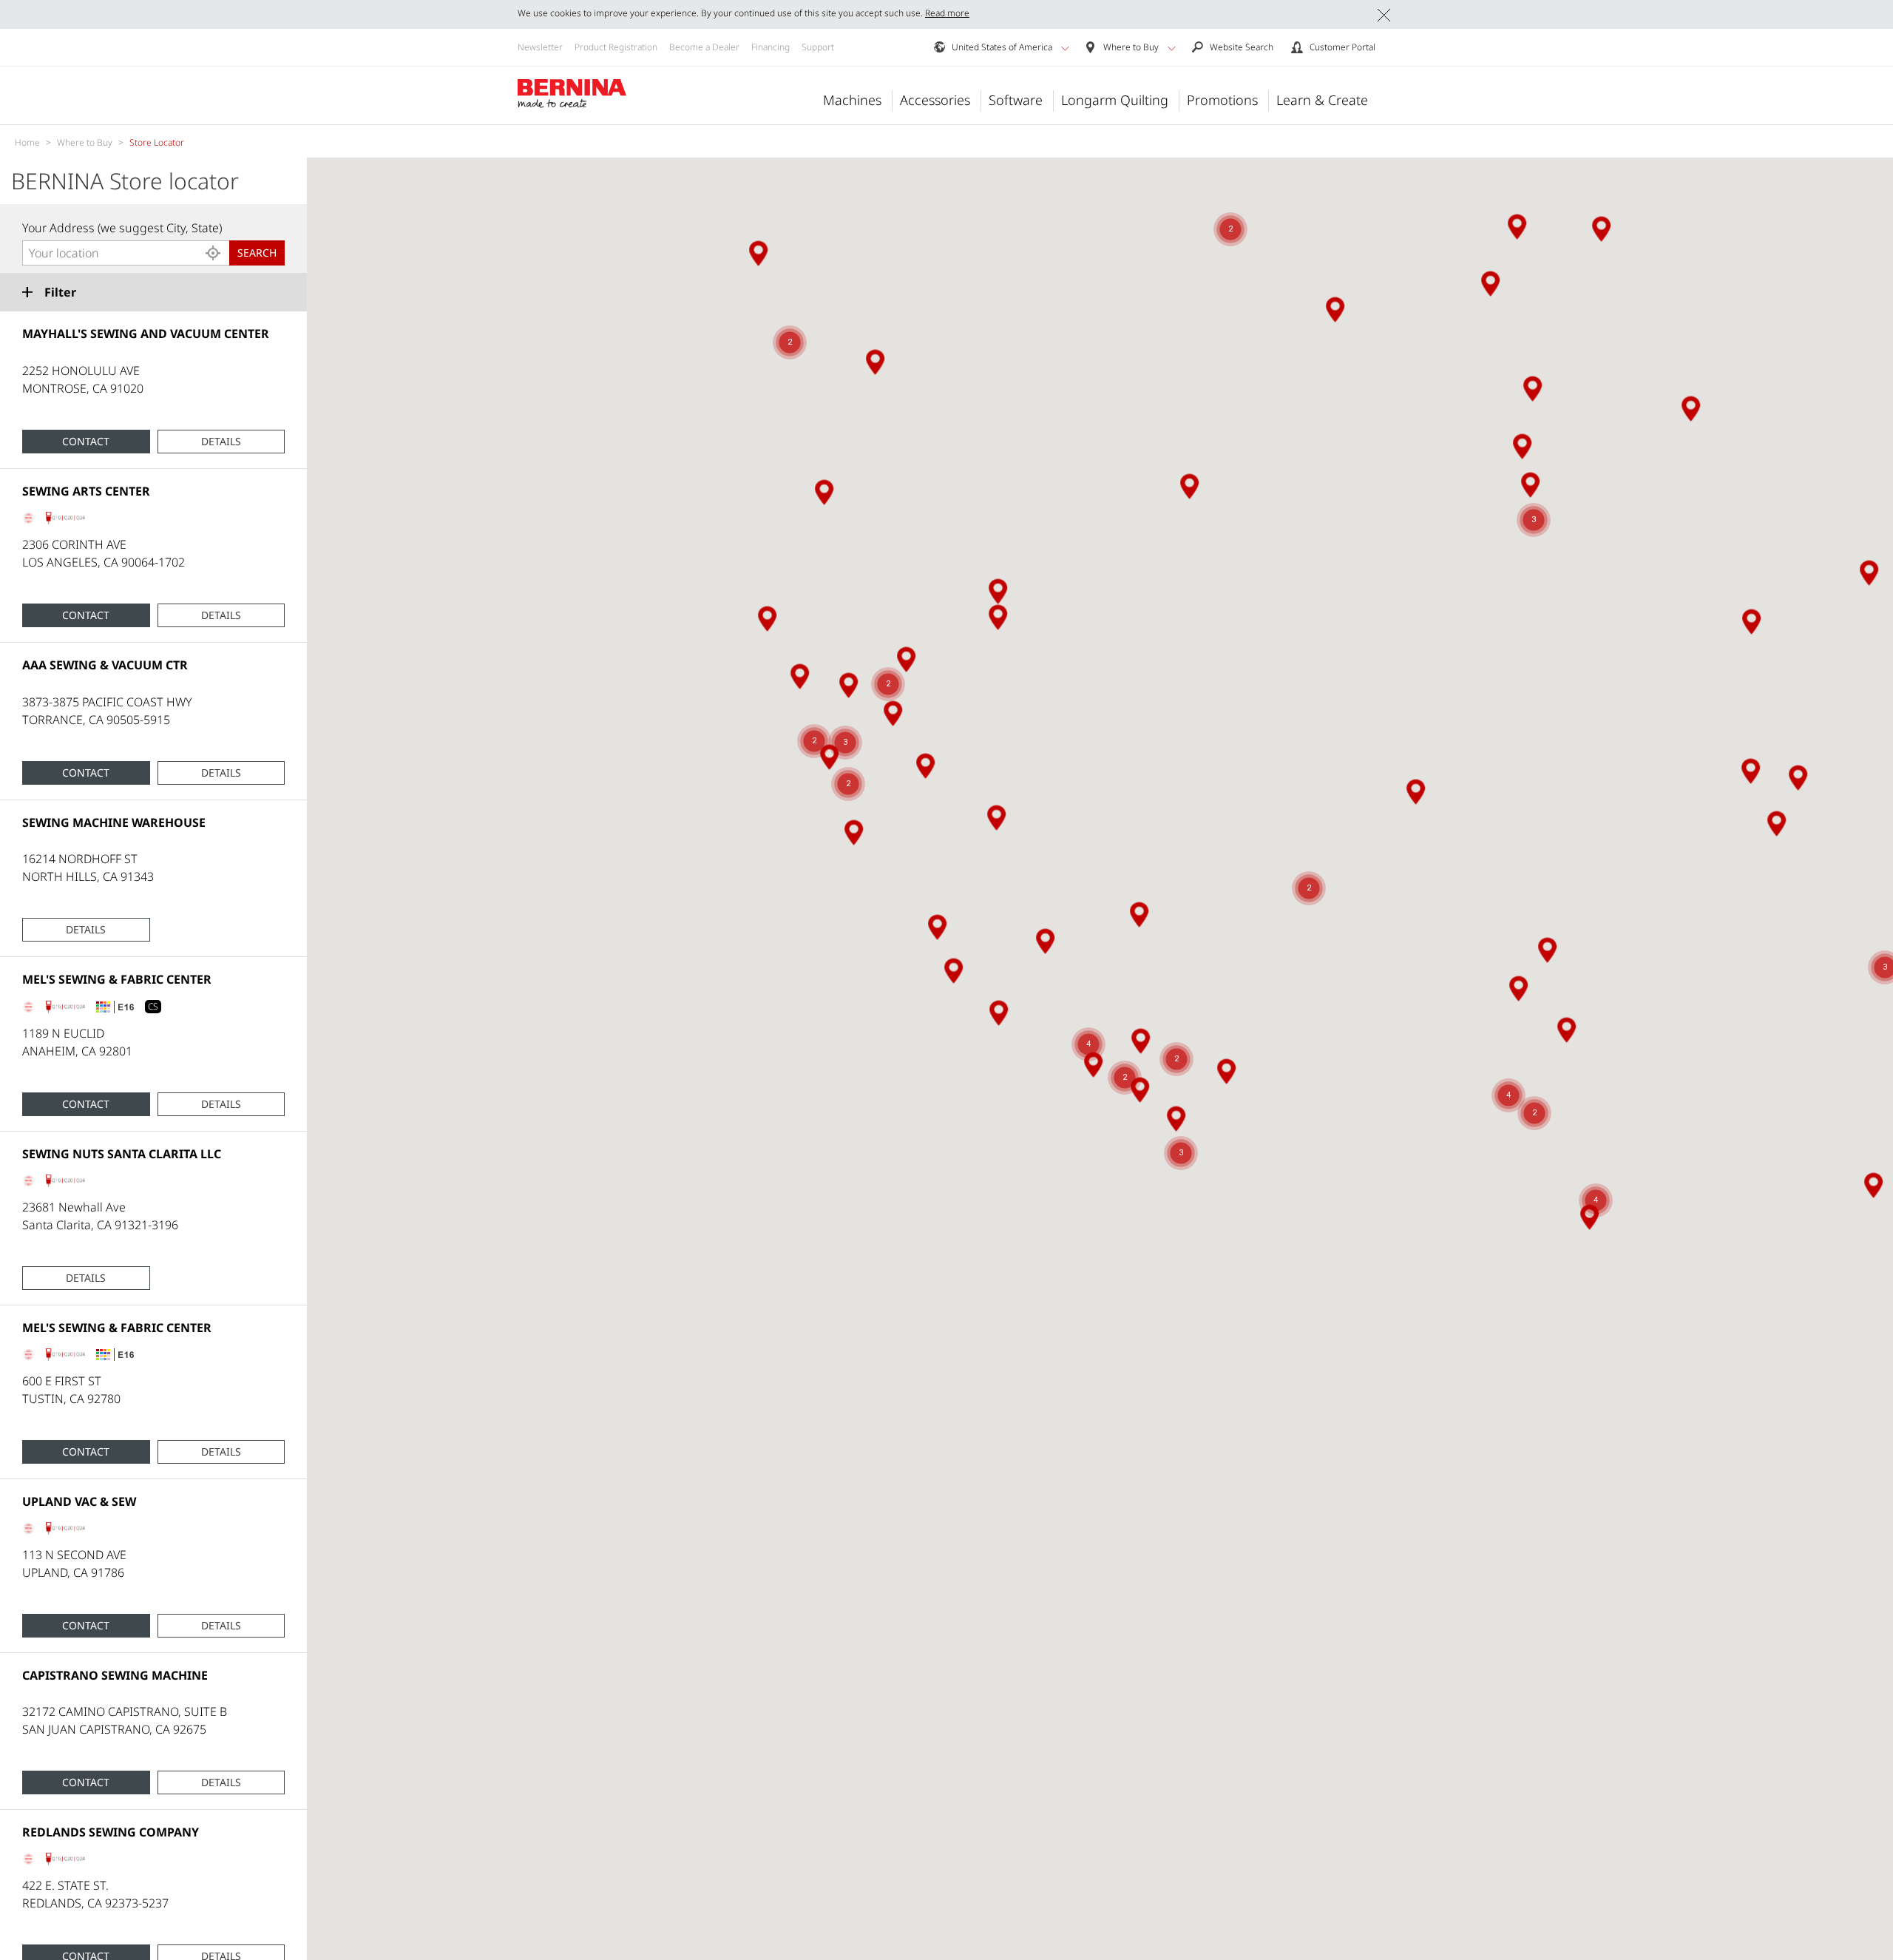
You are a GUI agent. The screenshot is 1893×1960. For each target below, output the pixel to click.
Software (1016, 100)
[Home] (572, 94)
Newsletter (540, 47)
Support (818, 47)
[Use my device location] (213, 253)
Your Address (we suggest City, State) (122, 228)
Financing (771, 47)
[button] (1065, 48)
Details (221, 441)
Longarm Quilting (1115, 100)
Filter (60, 292)
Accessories (935, 100)
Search (257, 253)
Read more (947, 13)
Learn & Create (1322, 100)
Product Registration (616, 47)
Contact (86, 441)
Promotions (1222, 100)
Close (1384, 15)
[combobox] (126, 253)
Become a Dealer (704, 47)
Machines (852, 100)
